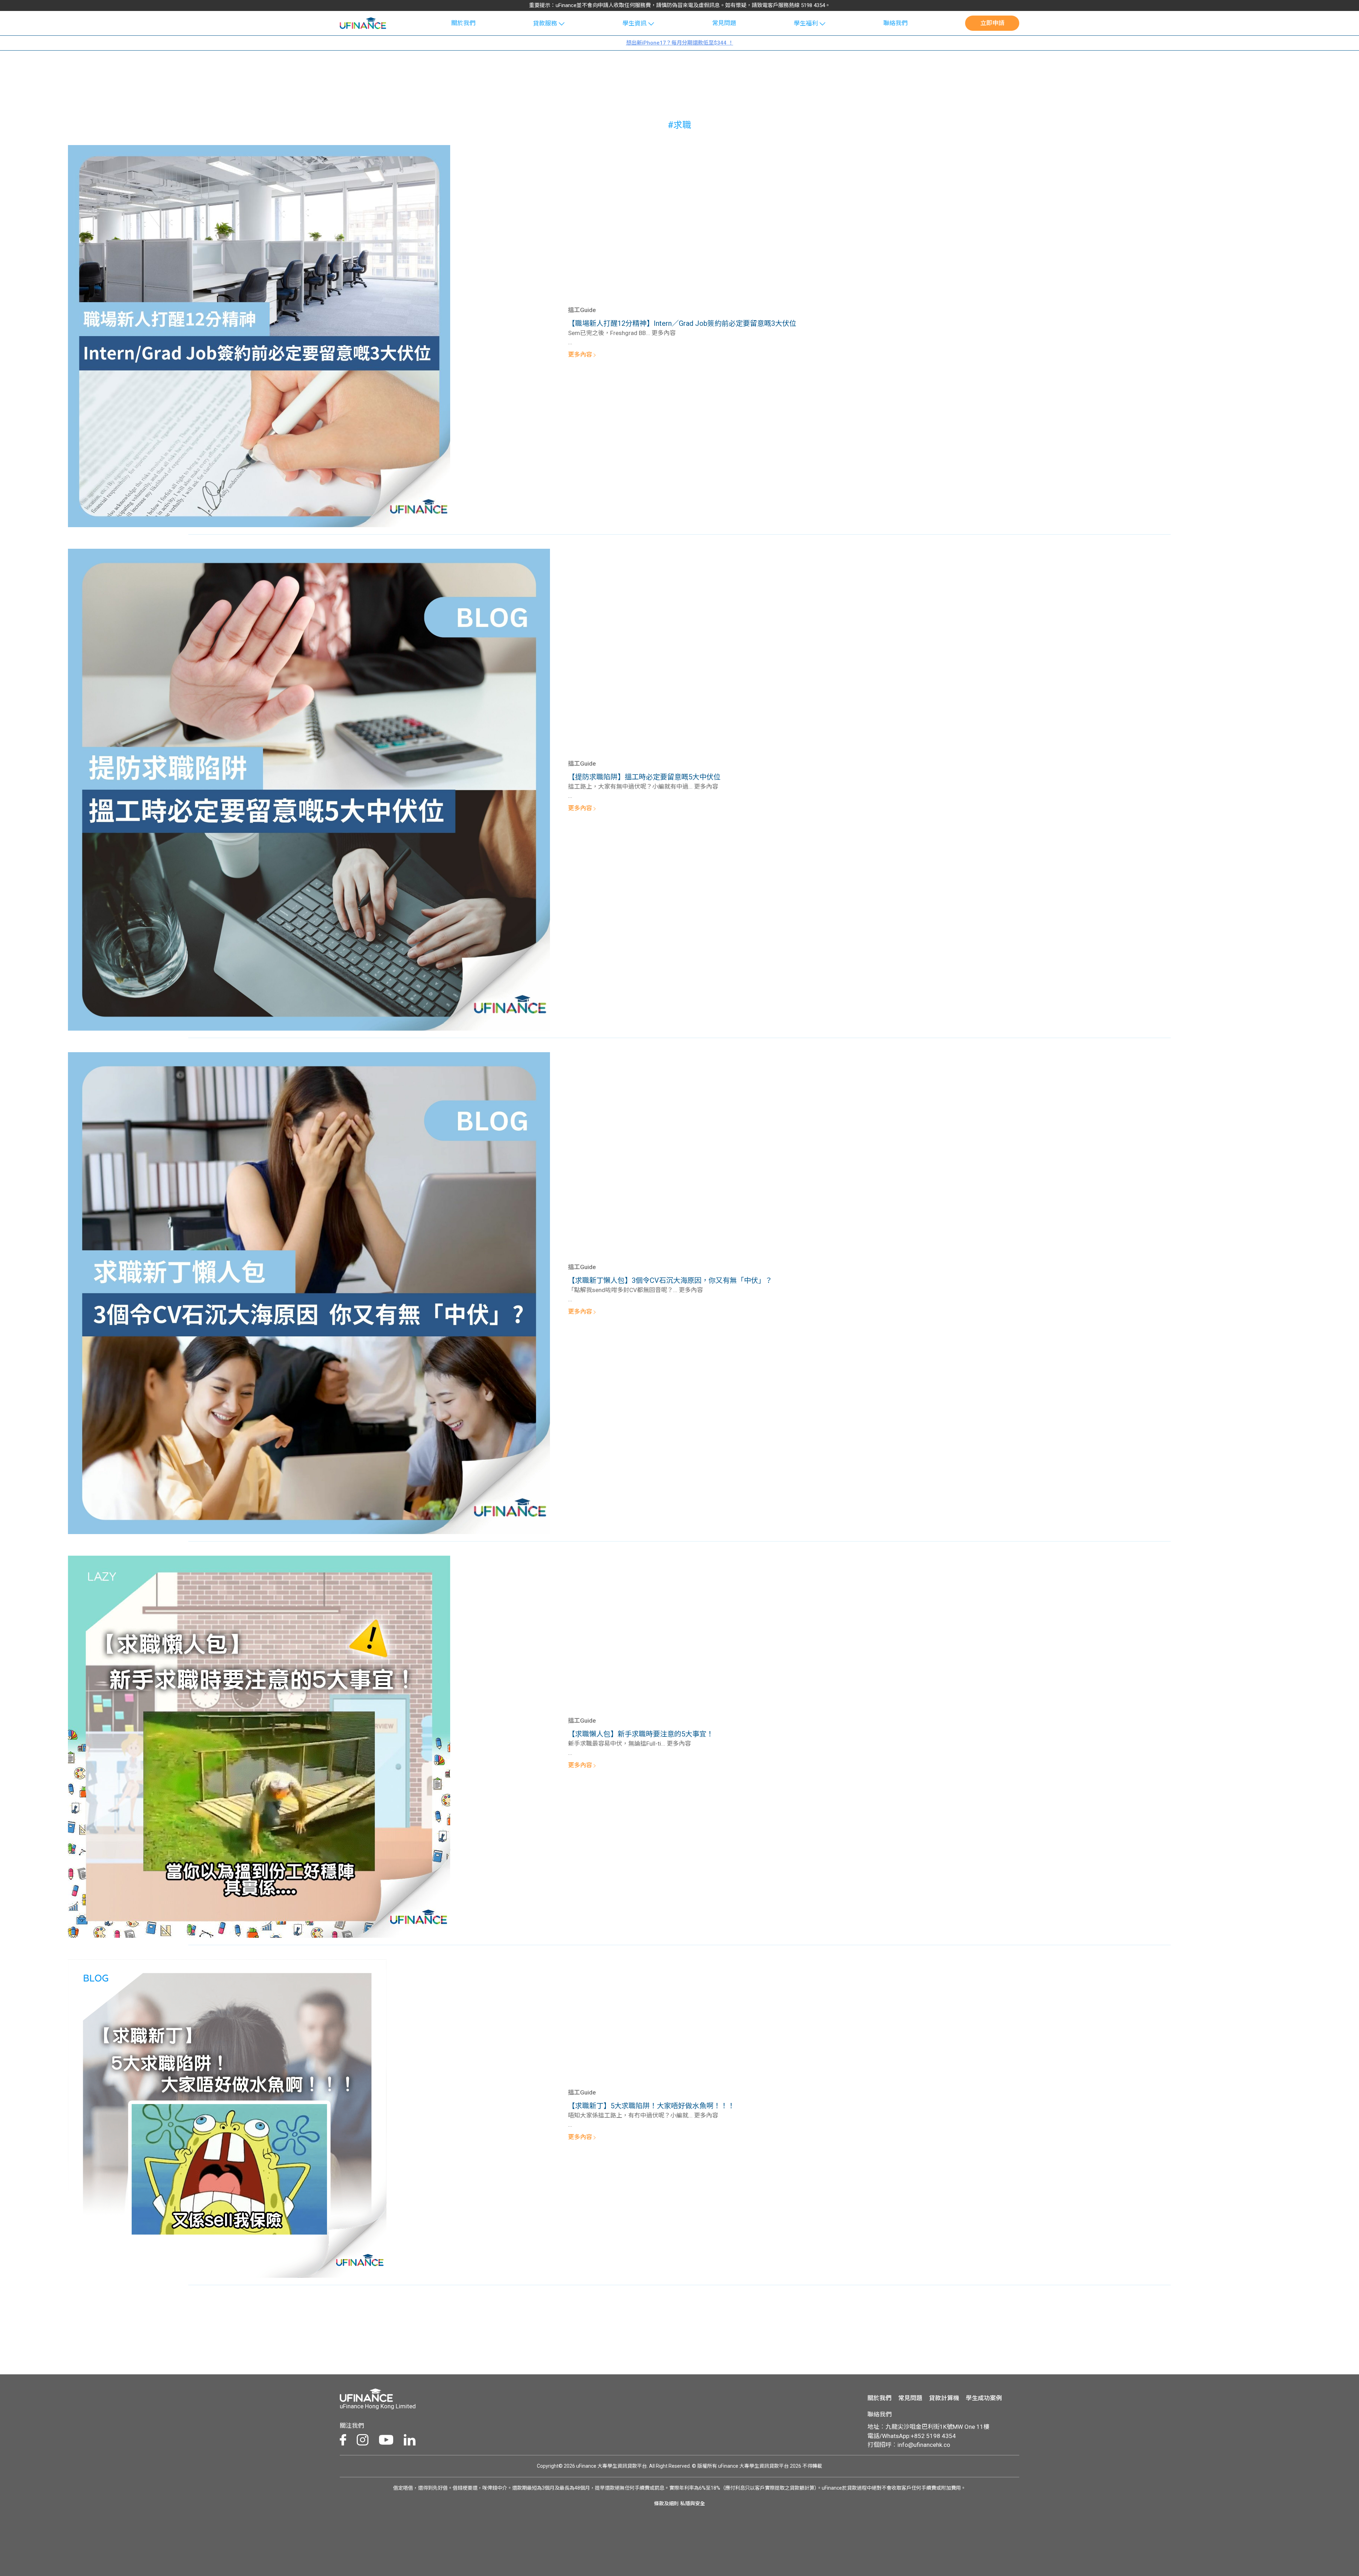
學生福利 (806, 23)
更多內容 (581, 355)
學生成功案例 (984, 2398)
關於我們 (463, 23)
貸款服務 (545, 23)
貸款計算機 (944, 2398)
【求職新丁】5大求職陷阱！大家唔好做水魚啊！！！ (651, 2106)
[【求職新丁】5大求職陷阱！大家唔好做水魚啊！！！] (227, 2118)
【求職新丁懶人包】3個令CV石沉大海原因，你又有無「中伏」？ (670, 1280)
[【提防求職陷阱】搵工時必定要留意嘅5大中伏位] (309, 789)
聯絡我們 (895, 23)
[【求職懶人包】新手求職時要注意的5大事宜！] (259, 1746)
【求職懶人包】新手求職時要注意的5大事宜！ (641, 1734)
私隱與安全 (693, 2503)
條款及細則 (666, 2503)
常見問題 (724, 23)
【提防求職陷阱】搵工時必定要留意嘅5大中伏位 (644, 777)
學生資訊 (635, 23)
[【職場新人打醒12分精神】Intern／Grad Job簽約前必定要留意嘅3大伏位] (259, 335)
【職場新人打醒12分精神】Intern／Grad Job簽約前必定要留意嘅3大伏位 (683, 323)
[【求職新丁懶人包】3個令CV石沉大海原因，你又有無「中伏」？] (309, 1292)
